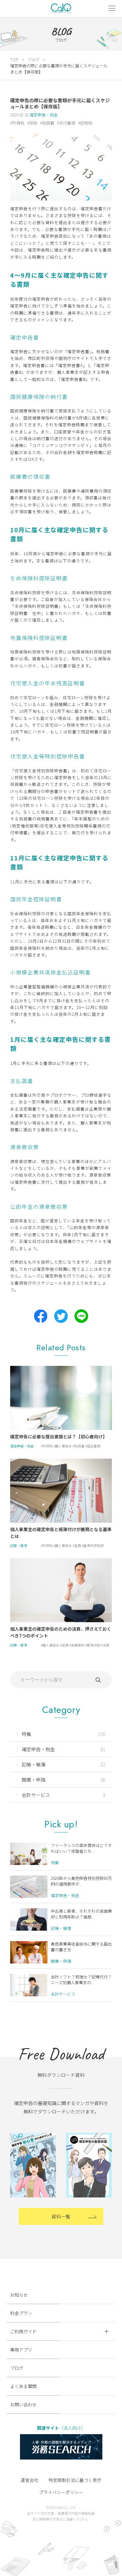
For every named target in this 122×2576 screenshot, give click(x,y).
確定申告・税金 (44, 115)
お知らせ (19, 2295)
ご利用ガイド (23, 2331)
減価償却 (78, 1645)
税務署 (48, 123)
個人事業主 (63, 1446)
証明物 (86, 123)
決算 (106, 1645)
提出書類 (94, 1446)
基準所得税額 (94, 1545)
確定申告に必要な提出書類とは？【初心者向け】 (59, 1436)
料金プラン (21, 2313)
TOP (14, 59)
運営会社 (29, 2480)
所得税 (18, 123)
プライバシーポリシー (61, 2492)
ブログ (33, 59)
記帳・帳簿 (19, 1545)
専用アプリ (21, 2350)
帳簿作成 (94, 1645)
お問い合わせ (23, 2405)
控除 (33, 123)
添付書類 (67, 123)
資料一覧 (61, 2216)
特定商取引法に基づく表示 (75, 2480)
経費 (78, 1545)
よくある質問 (23, 2386)
